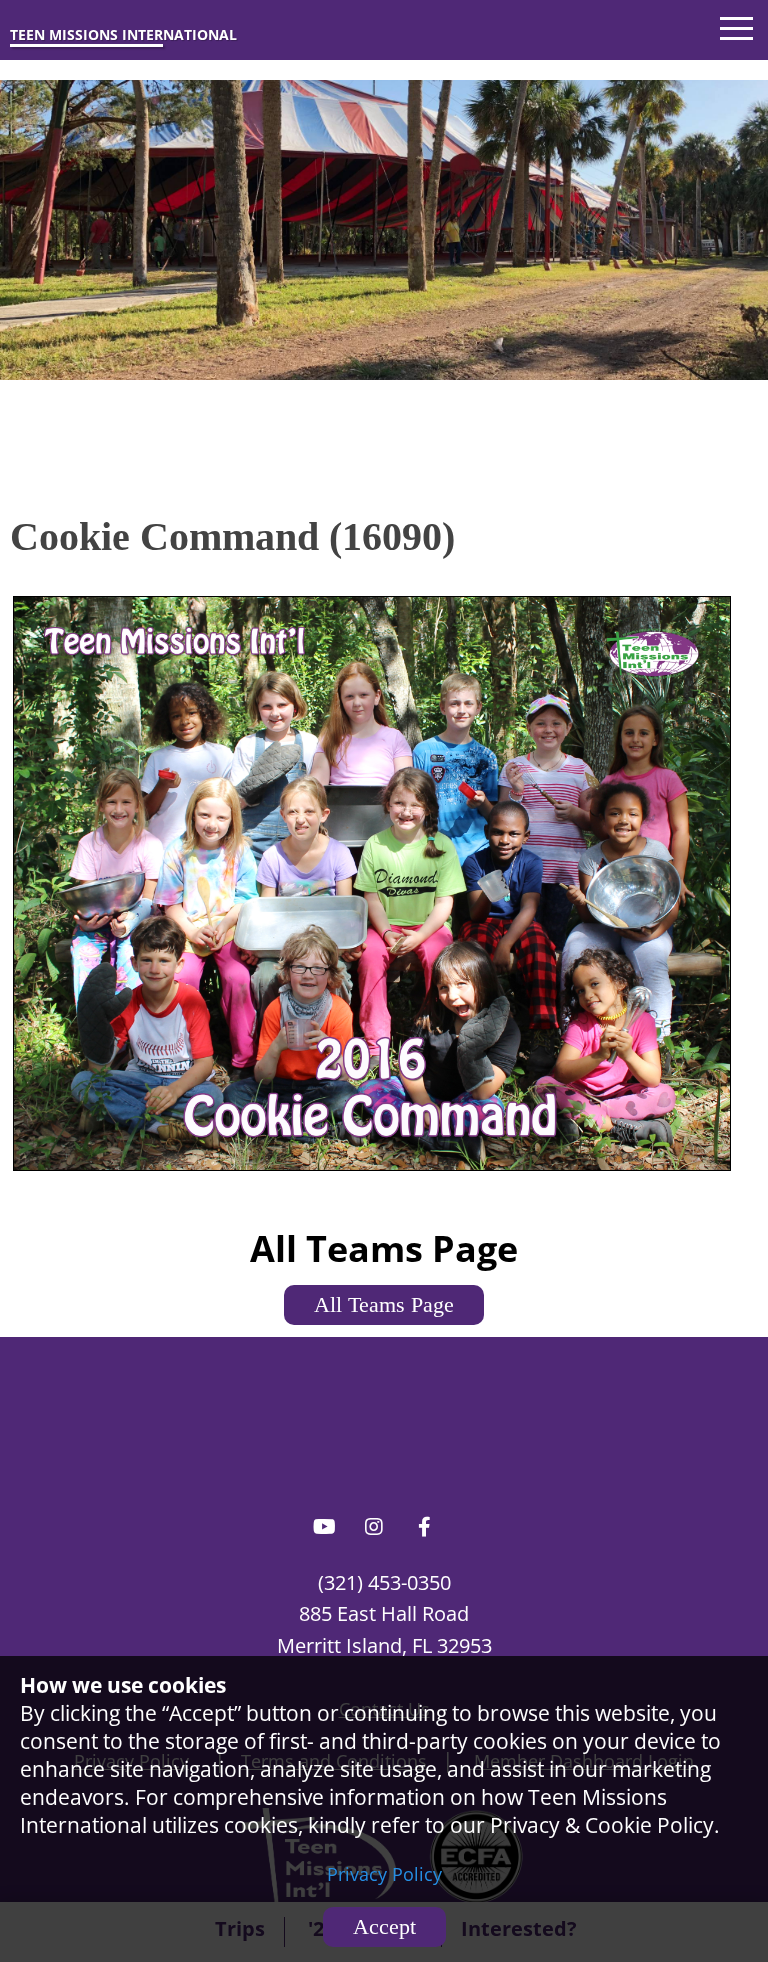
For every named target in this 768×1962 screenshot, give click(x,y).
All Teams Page (384, 1304)
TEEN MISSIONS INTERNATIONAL (123, 34)
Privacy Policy (384, 1874)
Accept (384, 1926)
